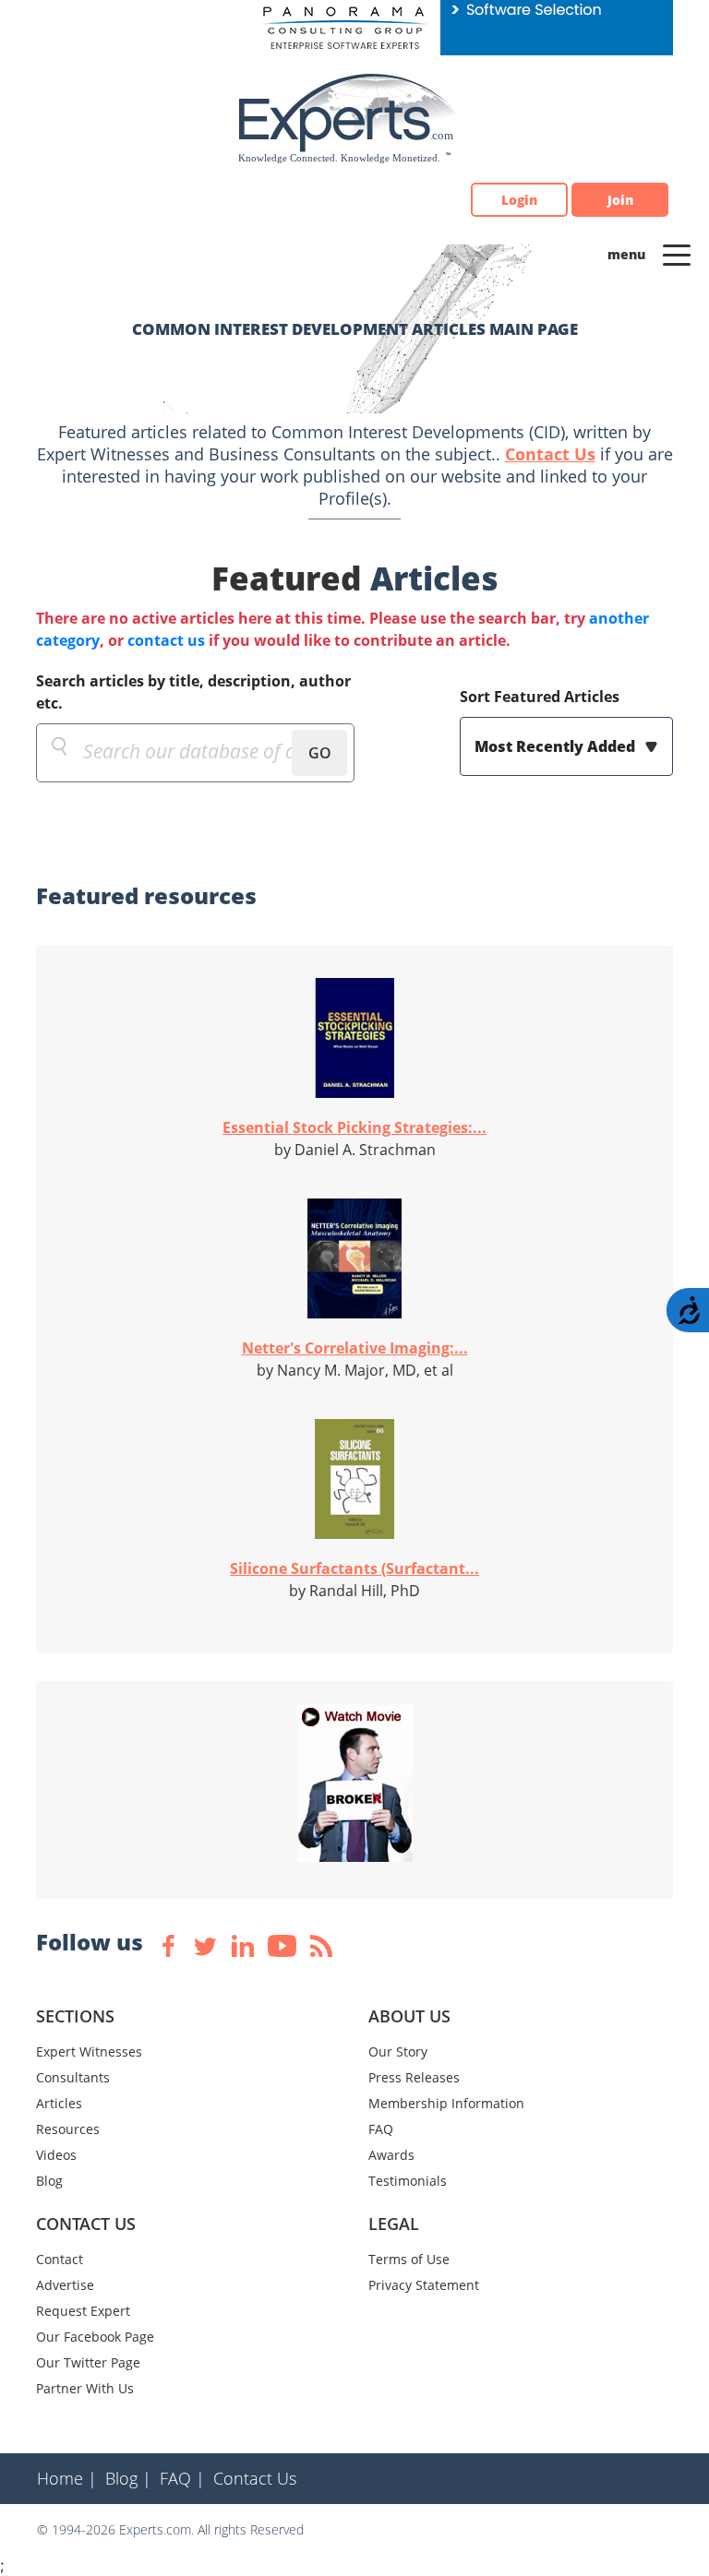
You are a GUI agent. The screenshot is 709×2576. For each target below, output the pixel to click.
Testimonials (408, 2181)
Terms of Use (409, 2259)
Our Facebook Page (95, 2337)
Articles (59, 2103)
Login (519, 200)
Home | (67, 2478)
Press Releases (414, 2077)
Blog (49, 2181)
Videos (56, 2155)
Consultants (73, 2077)
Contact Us (550, 454)
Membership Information (446, 2103)
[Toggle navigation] (677, 254)
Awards (391, 2155)
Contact (60, 2259)
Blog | (128, 2478)
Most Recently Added (557, 746)
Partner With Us (85, 2388)
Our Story (398, 2051)
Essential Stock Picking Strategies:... (354, 1127)
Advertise (65, 2285)
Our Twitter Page (88, 2362)
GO (320, 753)
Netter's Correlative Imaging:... (355, 1348)
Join (620, 200)
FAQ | (182, 2478)
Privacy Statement (424, 2285)
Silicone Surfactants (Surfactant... (354, 1568)
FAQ (381, 2129)
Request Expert (83, 2311)
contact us (166, 640)
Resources (68, 2129)
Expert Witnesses (89, 2051)
